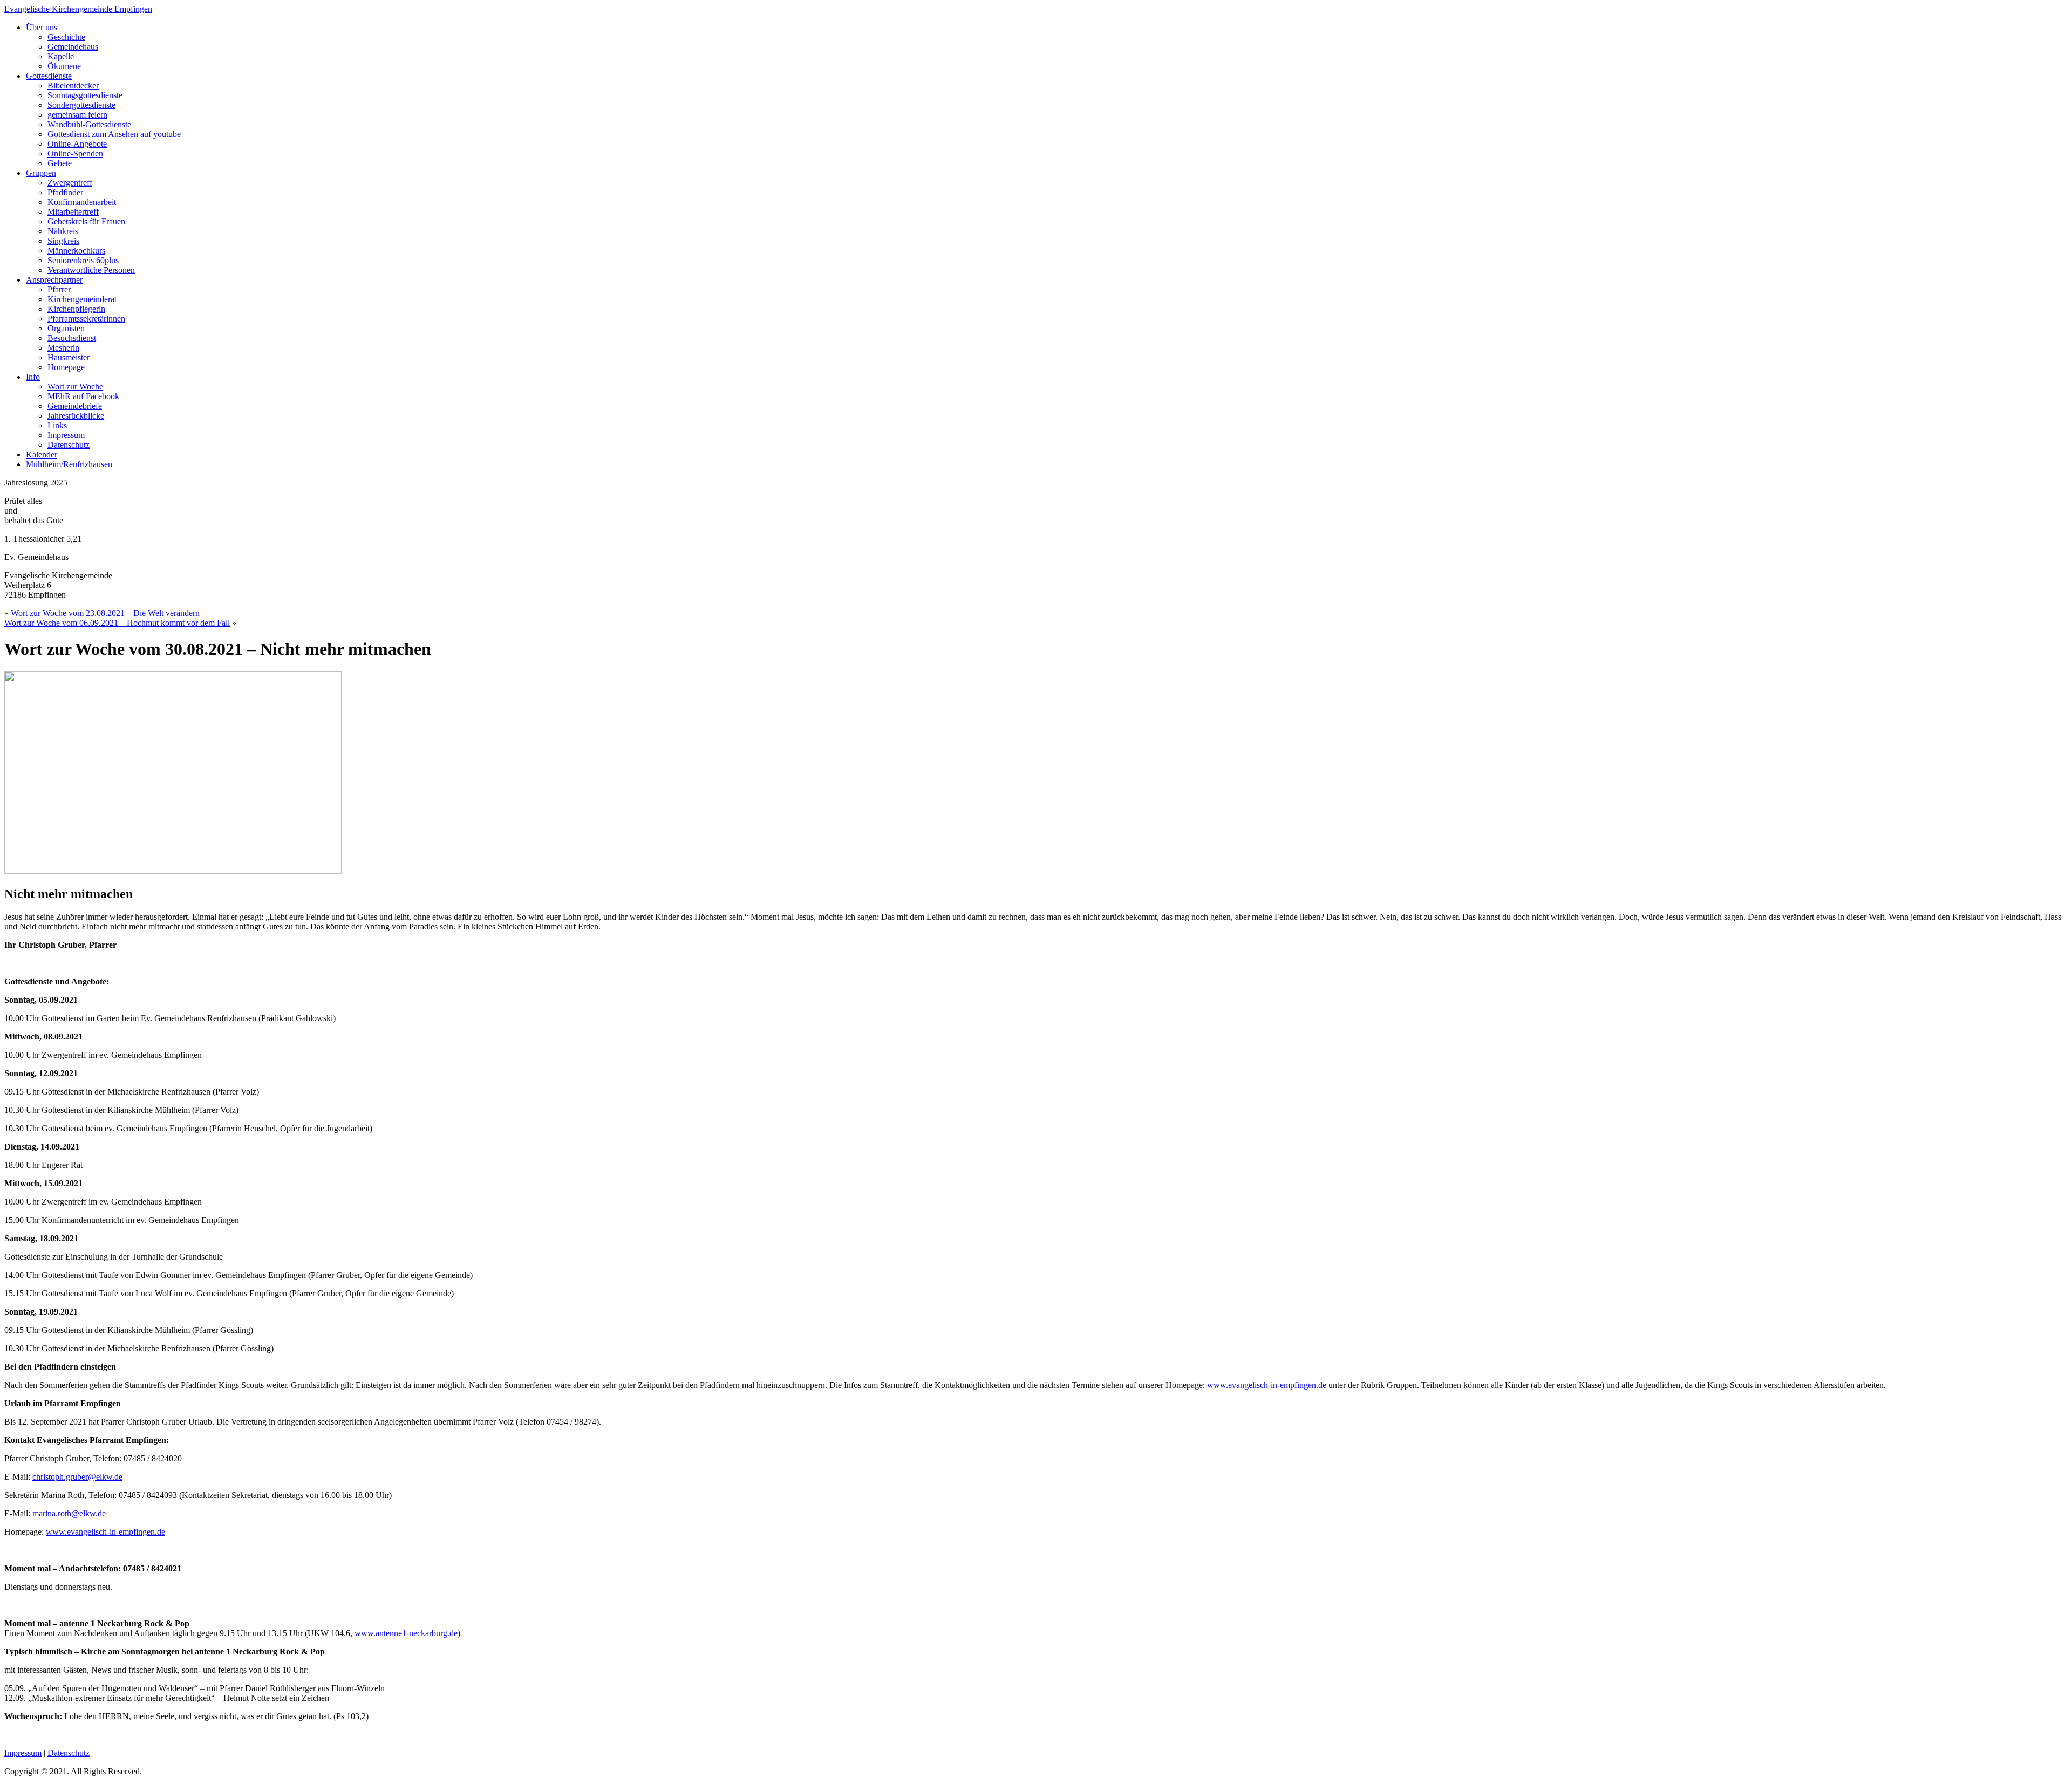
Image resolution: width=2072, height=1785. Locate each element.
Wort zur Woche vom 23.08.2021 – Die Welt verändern (105, 613)
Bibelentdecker (73, 86)
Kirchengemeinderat (82, 299)
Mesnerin (63, 348)
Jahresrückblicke (76, 416)
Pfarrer (59, 289)
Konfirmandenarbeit (82, 202)
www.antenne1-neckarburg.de (406, 1633)
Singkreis (63, 241)
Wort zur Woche (75, 387)
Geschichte (66, 37)
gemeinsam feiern (77, 115)
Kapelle (61, 56)
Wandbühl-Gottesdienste (89, 124)
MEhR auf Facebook (83, 396)
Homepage (66, 367)
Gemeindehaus (73, 47)
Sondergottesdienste (81, 105)
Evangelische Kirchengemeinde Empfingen (78, 9)
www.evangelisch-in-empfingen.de (1267, 1385)
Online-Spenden (75, 153)
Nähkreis (63, 231)
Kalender (42, 454)
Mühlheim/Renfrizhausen (69, 464)
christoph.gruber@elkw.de (77, 1477)
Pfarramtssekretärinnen (86, 319)
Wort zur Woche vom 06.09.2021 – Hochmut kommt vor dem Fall (117, 623)
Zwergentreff (70, 183)
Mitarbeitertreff (73, 212)
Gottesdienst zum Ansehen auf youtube (114, 134)
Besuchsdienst (72, 338)
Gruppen (41, 173)
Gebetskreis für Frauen (86, 221)
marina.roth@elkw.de (69, 1513)
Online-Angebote (77, 144)
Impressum (66, 435)
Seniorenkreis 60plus (83, 260)
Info (33, 377)
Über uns (42, 27)
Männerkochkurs (76, 251)
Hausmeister (69, 357)
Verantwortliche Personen (91, 270)
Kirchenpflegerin (76, 309)
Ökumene (64, 66)
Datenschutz (69, 445)
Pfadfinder (65, 192)
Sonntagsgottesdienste (85, 95)
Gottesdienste (49, 76)
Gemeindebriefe (75, 406)
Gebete (60, 163)
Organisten (66, 328)
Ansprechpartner (54, 280)
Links (57, 425)
